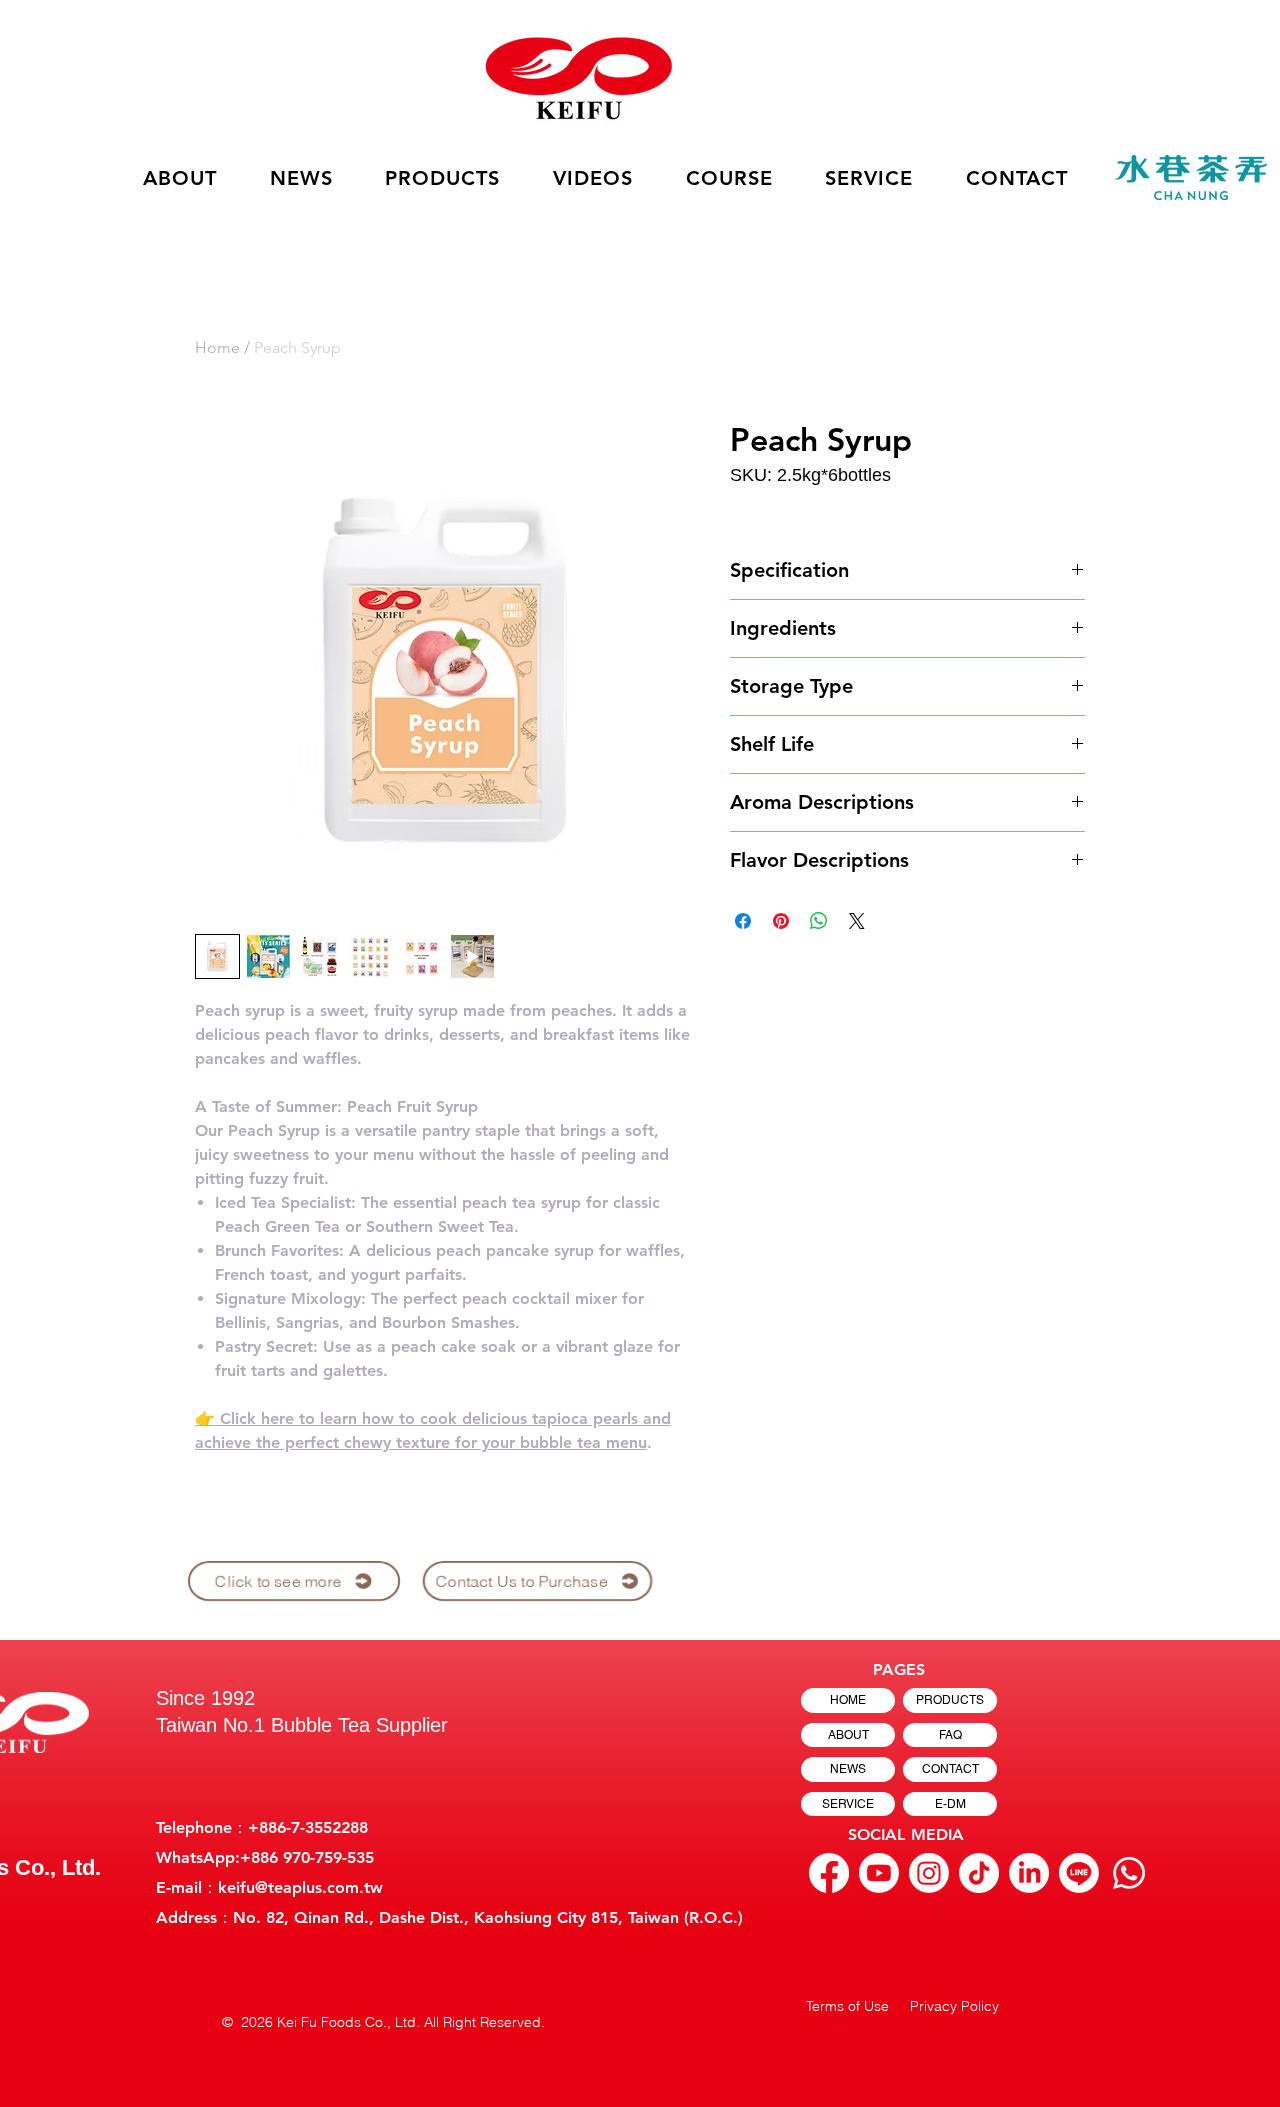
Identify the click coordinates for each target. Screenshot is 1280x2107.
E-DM (950, 1804)
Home (217, 347)
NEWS (848, 1769)
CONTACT (950, 1769)
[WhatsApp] (1129, 1873)
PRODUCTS (950, 1700)
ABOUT (848, 1735)
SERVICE (848, 1804)
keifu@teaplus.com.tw (300, 1887)
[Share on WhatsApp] (819, 921)
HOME (848, 1700)
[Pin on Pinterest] (781, 921)
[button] (593, 178)
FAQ (950, 1735)
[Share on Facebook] (743, 921)
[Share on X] (857, 921)
